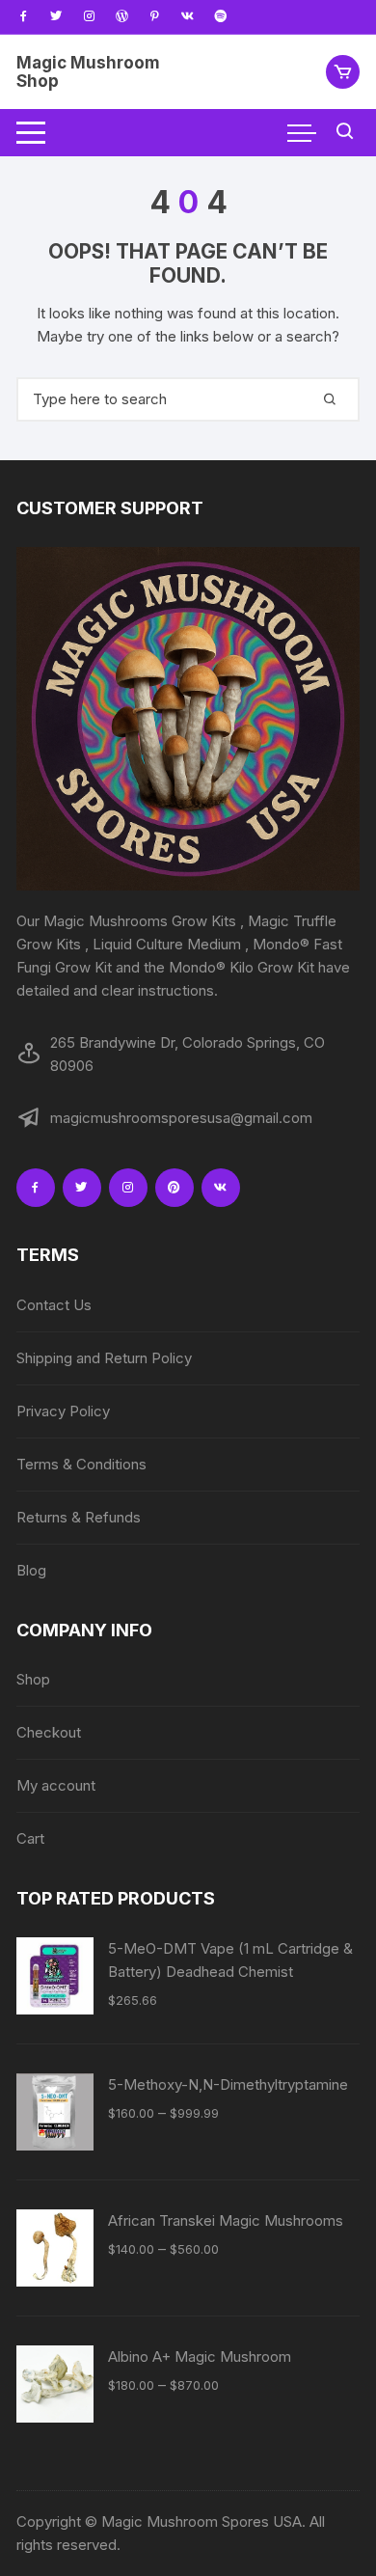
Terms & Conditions (81, 1464)
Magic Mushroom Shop (88, 72)
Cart (30, 1838)
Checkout (49, 1732)
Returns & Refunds (79, 1517)
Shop (33, 1679)
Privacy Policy (63, 1411)
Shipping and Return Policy (104, 1358)
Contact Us (54, 1305)
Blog (31, 1570)
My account (56, 1785)
